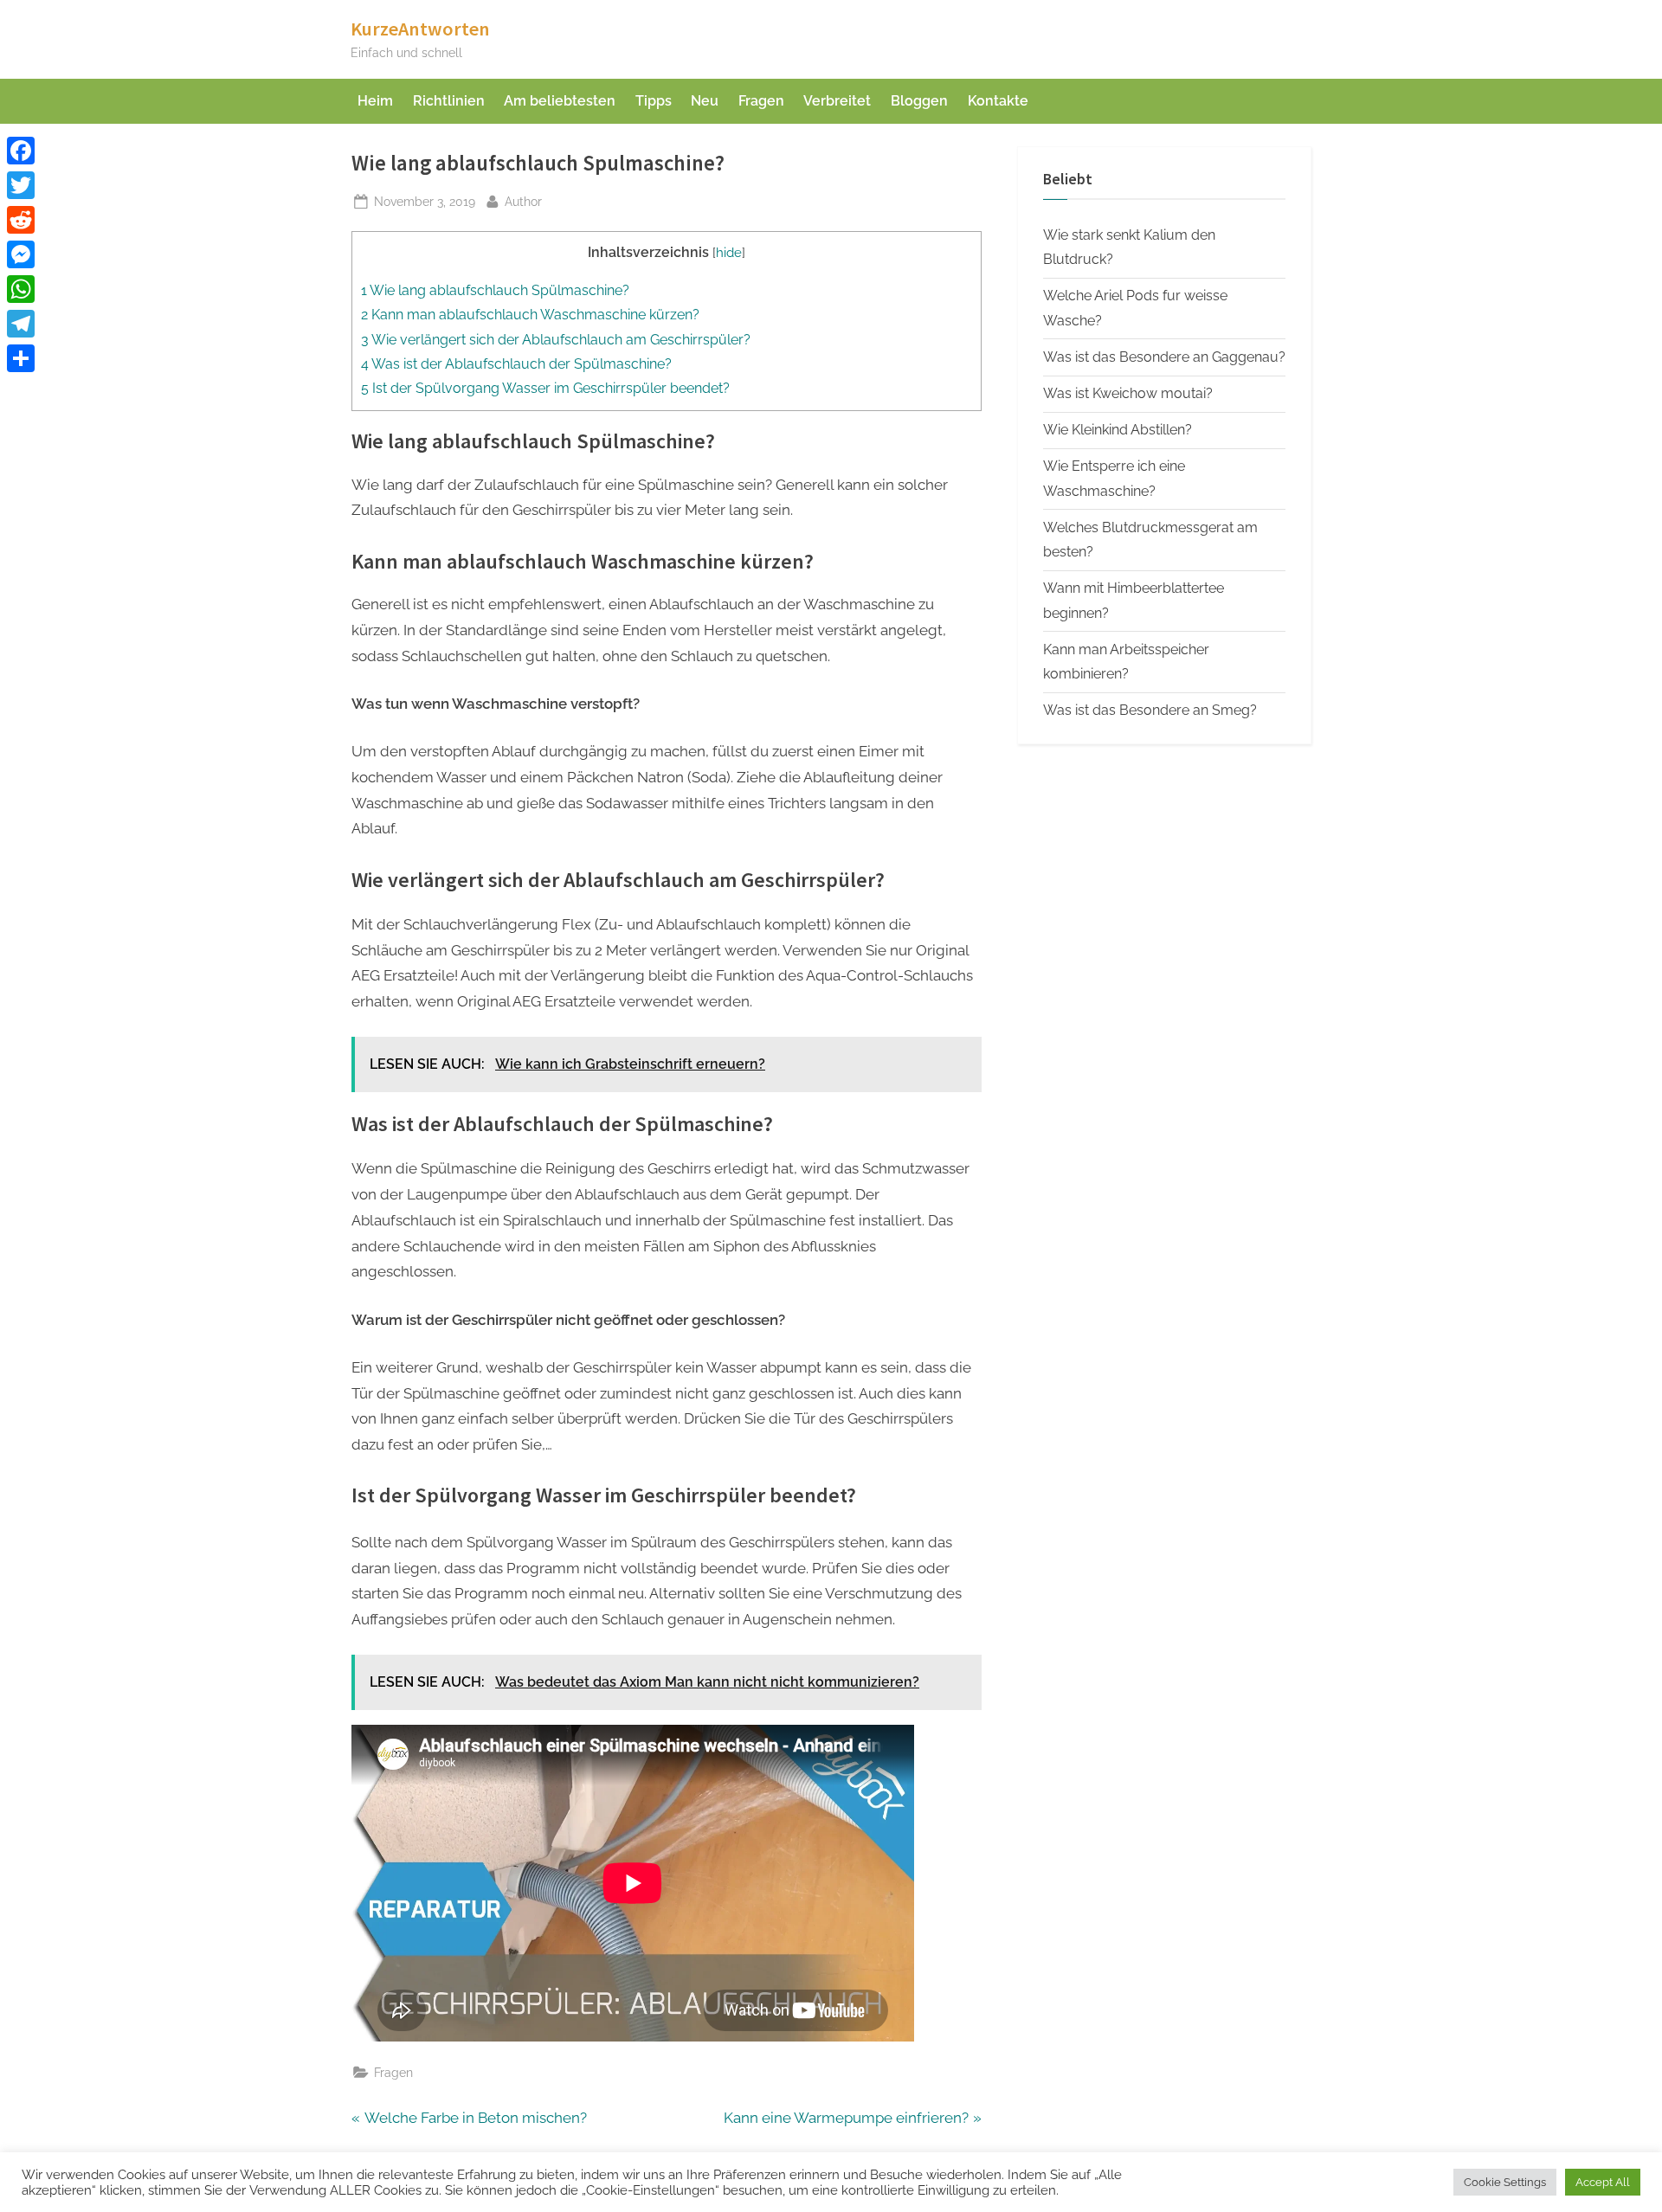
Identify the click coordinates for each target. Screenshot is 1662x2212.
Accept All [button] (1603, 2182)
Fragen (761, 101)
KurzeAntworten (420, 29)
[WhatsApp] (21, 289)
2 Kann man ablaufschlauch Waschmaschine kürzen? (530, 315)
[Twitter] (21, 185)
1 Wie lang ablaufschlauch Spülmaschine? (495, 290)
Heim (375, 101)
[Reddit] (21, 220)
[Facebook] (21, 151)
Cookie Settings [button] (1505, 2182)
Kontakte (998, 101)
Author (523, 201)
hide (729, 252)
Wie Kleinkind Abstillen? (1118, 430)
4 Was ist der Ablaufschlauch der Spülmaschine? (516, 364)
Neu (705, 101)
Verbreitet (837, 101)
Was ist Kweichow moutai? (1128, 393)
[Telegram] (21, 324)
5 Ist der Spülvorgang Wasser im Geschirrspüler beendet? (545, 388)
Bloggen (919, 101)
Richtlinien (449, 101)
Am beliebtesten (560, 101)
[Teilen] (21, 358)
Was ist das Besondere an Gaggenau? (1164, 357)
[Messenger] (21, 254)
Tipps (654, 101)
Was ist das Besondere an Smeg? (1150, 710)
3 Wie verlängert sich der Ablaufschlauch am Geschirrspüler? (556, 340)
